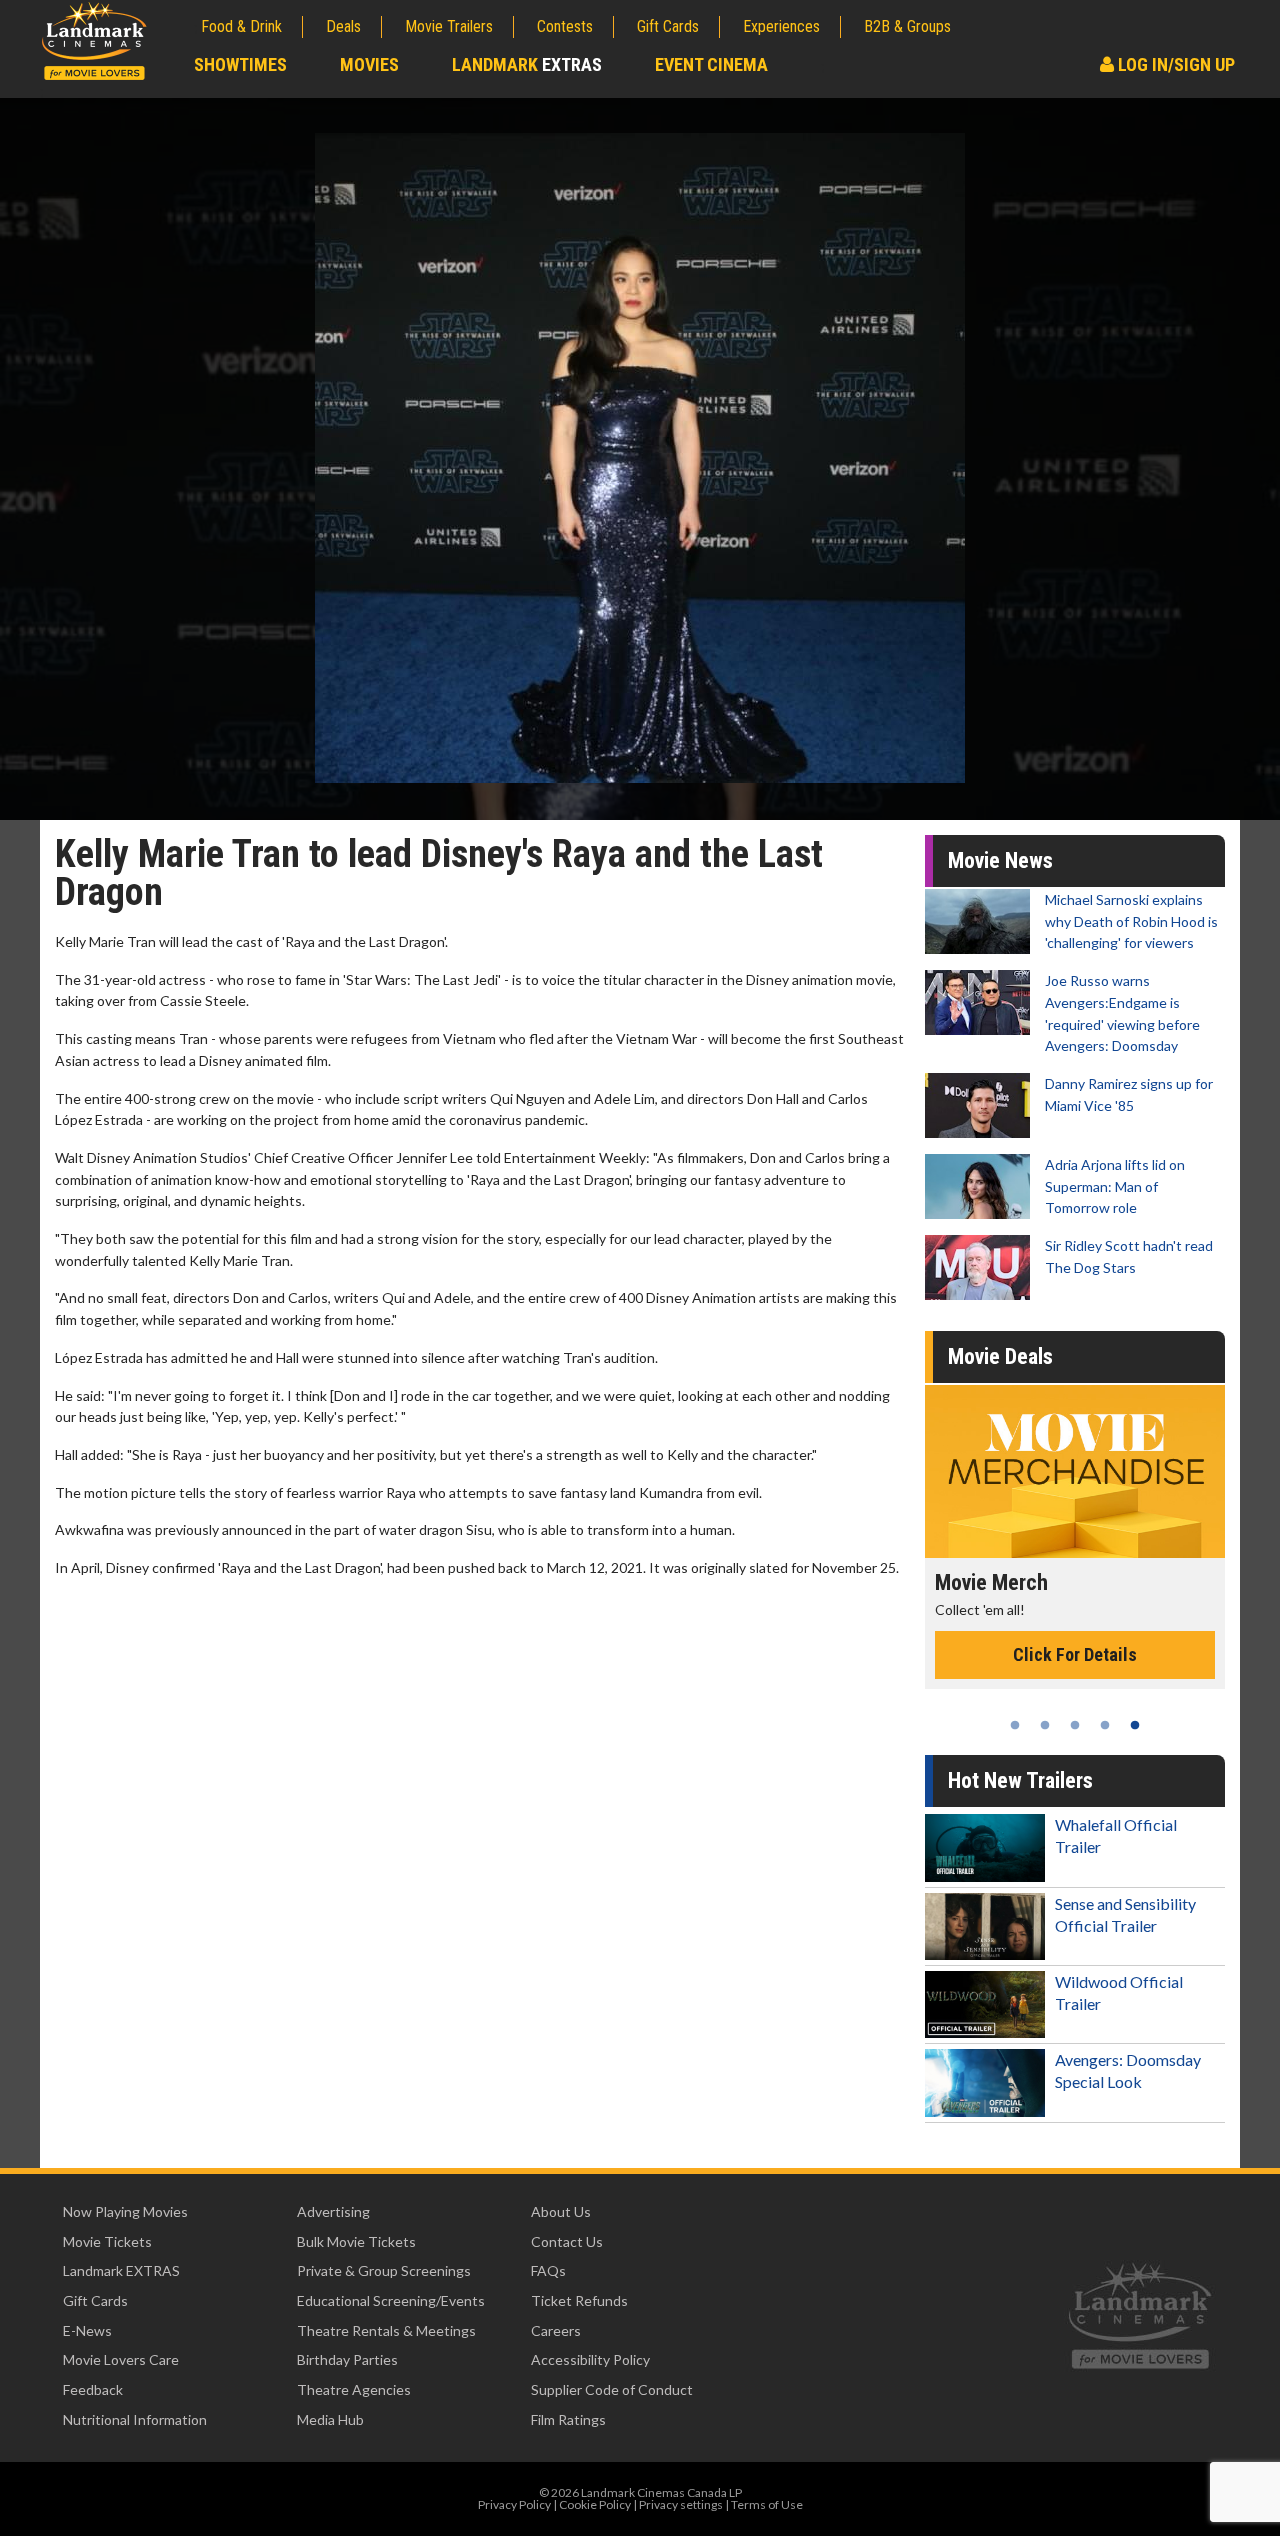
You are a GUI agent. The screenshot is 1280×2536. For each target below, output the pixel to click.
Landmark (527, 64)
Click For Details (1075, 1675)
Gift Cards (668, 26)
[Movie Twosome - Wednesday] (1075, 1471)
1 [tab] (1015, 1725)
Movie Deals (1000, 1356)
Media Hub (330, 2419)
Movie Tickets (107, 2241)
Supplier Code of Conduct (612, 2389)
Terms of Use (767, 2504)
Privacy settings (681, 2504)
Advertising (333, 2211)
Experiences (781, 26)
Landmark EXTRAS (121, 2270)
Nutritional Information (135, 2419)
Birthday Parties (347, 2359)
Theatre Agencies (354, 2389)
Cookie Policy (595, 2504)
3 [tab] (1075, 1725)
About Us (561, 2211)
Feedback (93, 2389)
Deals (343, 26)
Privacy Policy (514, 2504)
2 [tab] (1045, 1725)
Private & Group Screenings (384, 2270)
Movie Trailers (449, 26)
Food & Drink (241, 26)
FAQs (548, 2270)
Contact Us (567, 2241)
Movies (369, 64)
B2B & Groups (907, 26)
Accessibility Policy (590, 2359)
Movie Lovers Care (121, 2359)
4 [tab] (1105, 1725)
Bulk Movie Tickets (356, 2241)
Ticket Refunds (579, 2300)
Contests (565, 26)
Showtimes (240, 64)
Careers (556, 2330)
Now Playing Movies (125, 2211)
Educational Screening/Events (391, 2300)
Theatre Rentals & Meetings (386, 2330)
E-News (87, 2330)
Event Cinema (711, 64)
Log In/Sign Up (1174, 64)
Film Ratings (568, 2419)
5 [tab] (1135, 1725)
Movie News (1000, 860)
